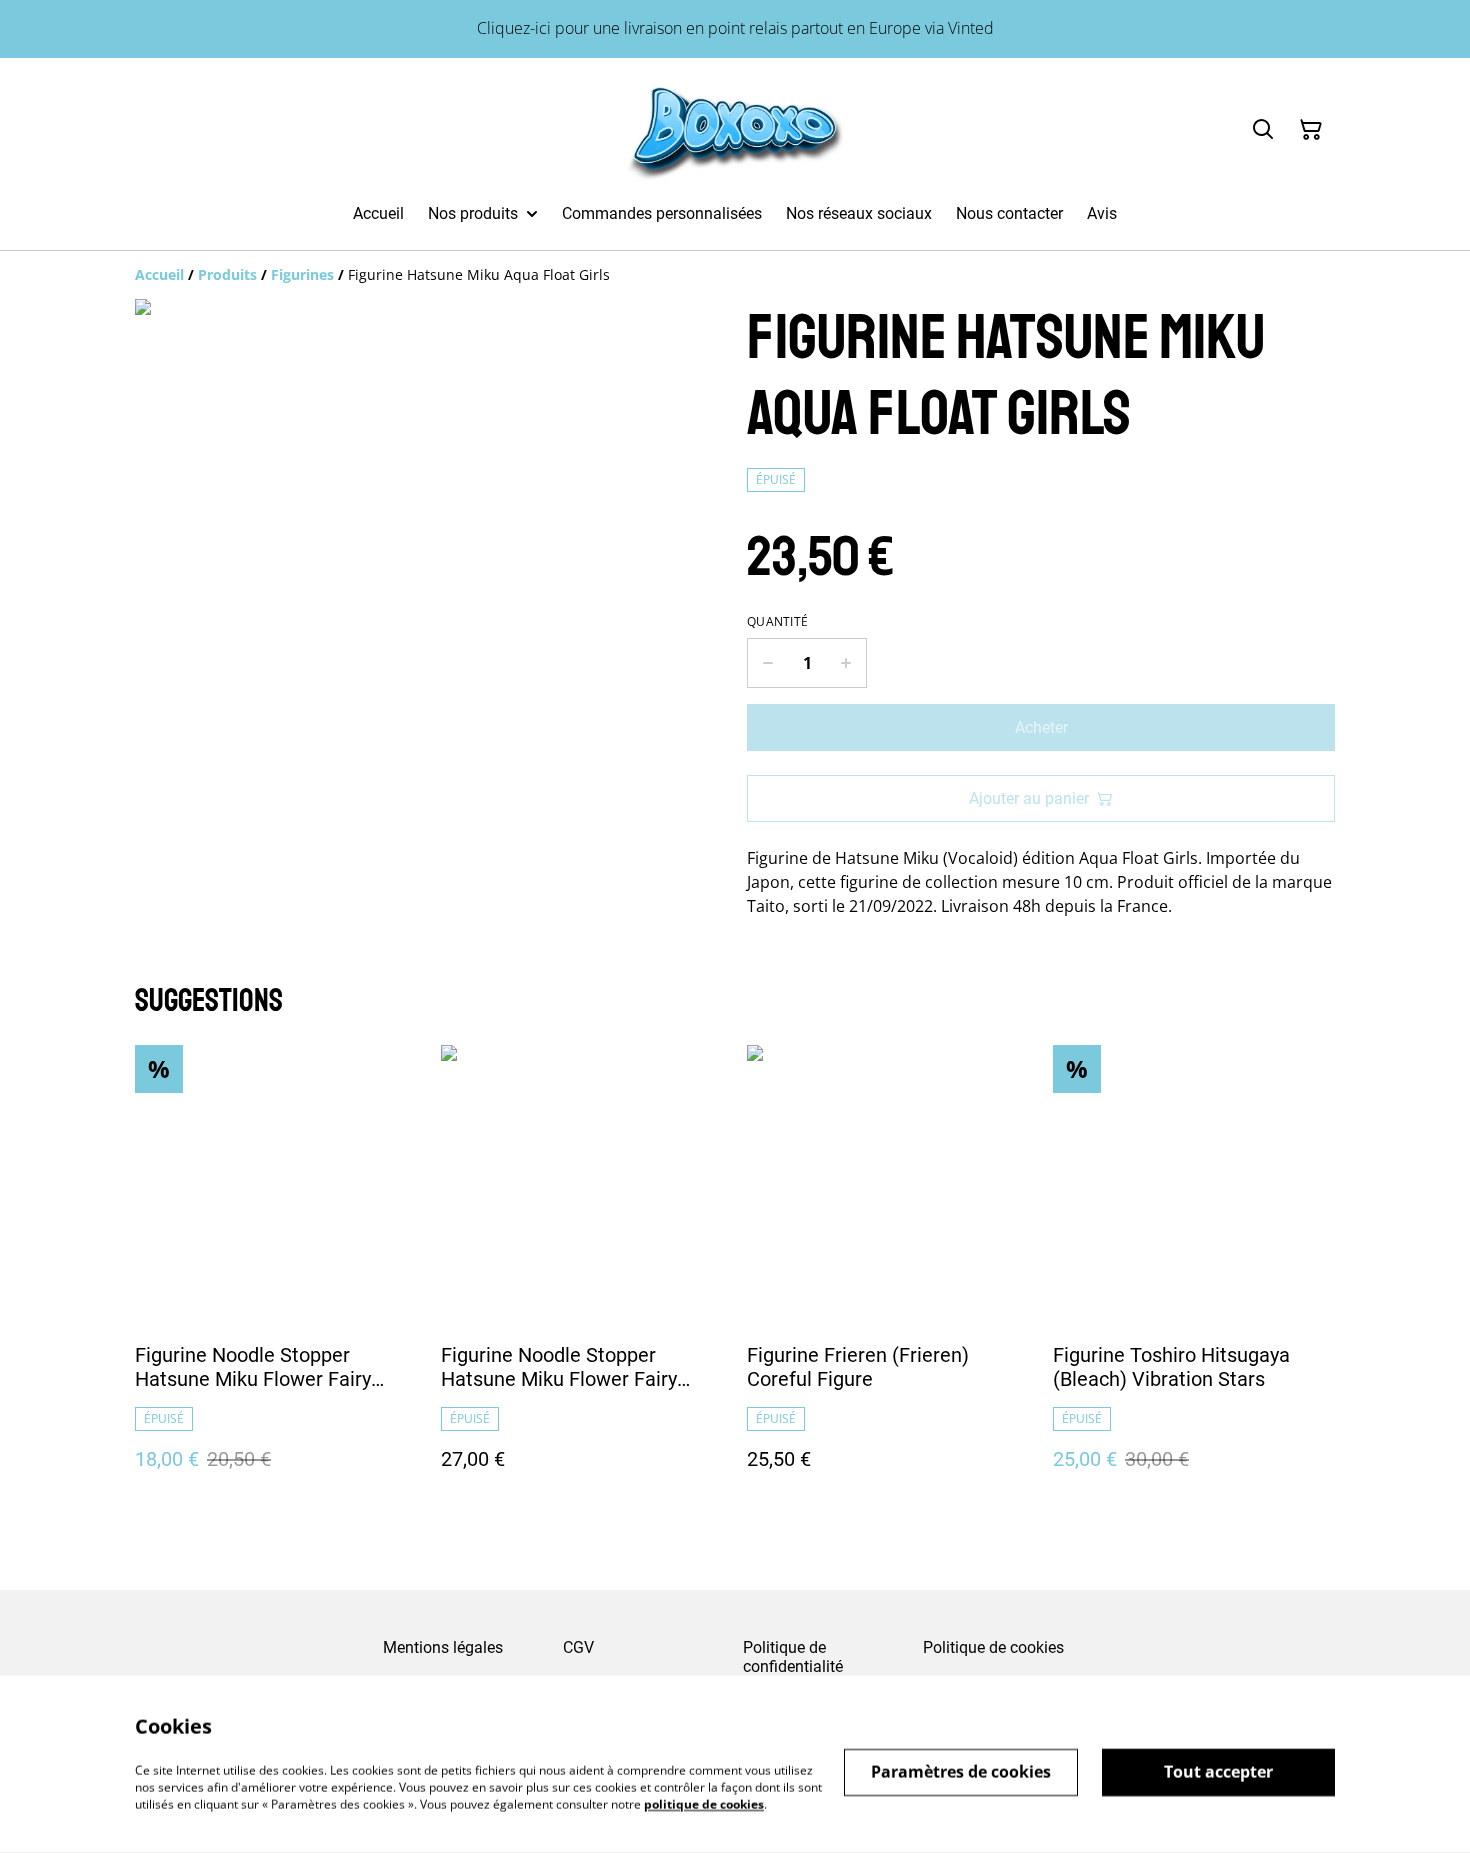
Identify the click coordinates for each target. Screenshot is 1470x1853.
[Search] (1263, 130)
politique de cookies (704, 1803)
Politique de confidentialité (793, 1657)
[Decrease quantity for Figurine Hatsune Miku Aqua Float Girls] (767, 663)
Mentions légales (443, 1647)
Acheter (1041, 727)
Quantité (777, 622)
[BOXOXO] (735, 130)
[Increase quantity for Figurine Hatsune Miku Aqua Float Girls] (846, 663)
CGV (578, 1647)
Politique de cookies (993, 1647)
